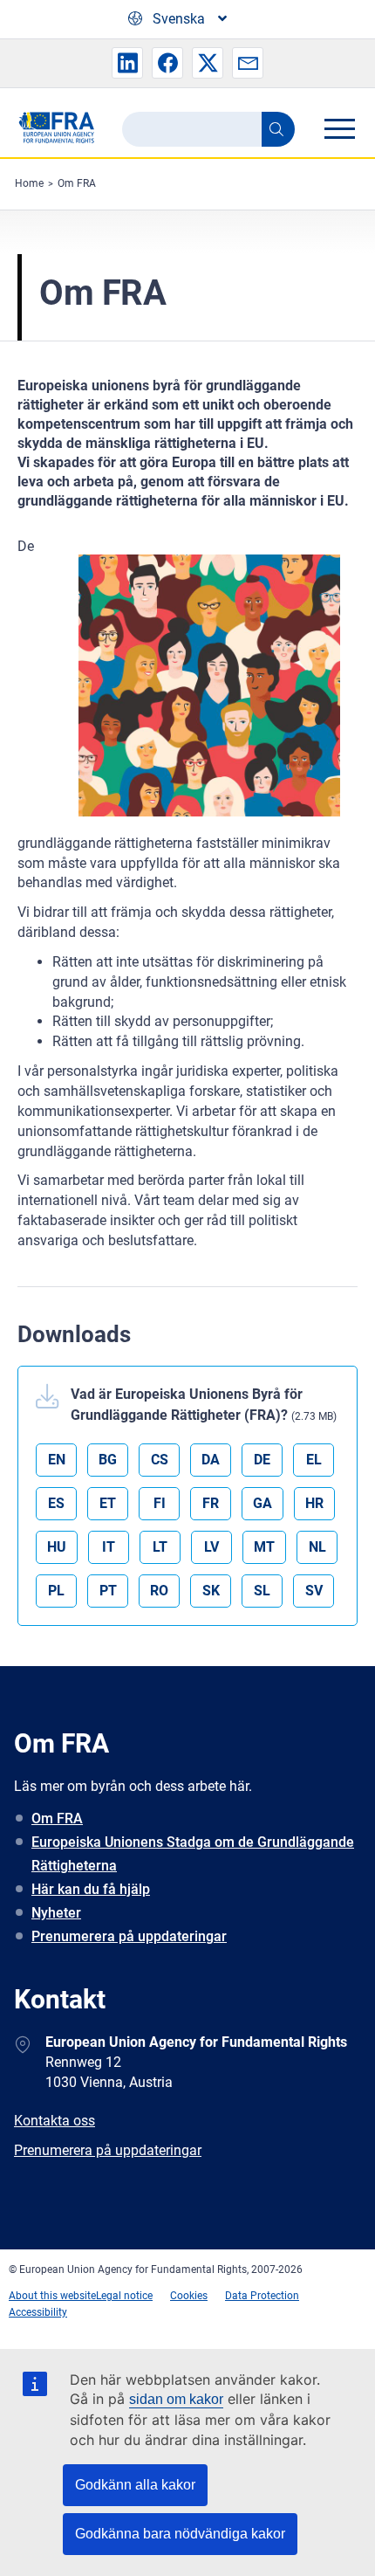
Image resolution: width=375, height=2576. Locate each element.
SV (314, 1591)
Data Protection (262, 2296)
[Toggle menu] (339, 128)
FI (160, 1503)
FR (211, 1503)
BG (108, 1460)
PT (108, 1591)
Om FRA (77, 183)
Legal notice (124, 2296)
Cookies (189, 2296)
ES (56, 1503)
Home (29, 183)
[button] (127, 63)
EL (314, 1460)
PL (56, 1591)
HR (314, 1503)
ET (108, 1503)
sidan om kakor (176, 2399)
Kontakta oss (55, 2121)
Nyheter (56, 1913)
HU (57, 1547)
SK (211, 1591)
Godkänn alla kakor (135, 2485)
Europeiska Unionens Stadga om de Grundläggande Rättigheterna (193, 1854)
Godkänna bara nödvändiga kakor (180, 2534)
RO (159, 1591)
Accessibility (38, 2312)
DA (211, 1460)
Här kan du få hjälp (91, 1889)
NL (317, 1547)
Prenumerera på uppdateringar (129, 1936)
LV (211, 1547)
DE (262, 1460)
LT (160, 1547)
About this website (52, 2296)
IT (109, 1547)
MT (264, 1547)
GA (262, 1503)
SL (262, 1591)
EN (57, 1460)
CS (160, 1460)
